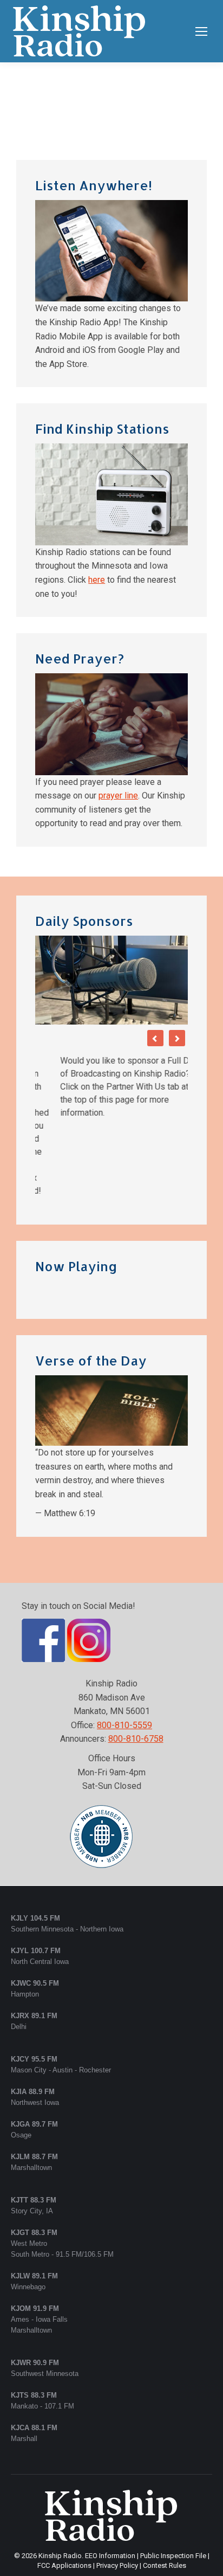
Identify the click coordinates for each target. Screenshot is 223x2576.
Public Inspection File (173, 2478)
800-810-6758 (136, 1661)
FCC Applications (64, 2487)
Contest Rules (165, 2487)
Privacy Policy (117, 2487)
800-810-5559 (124, 1647)
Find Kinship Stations (102, 429)
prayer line (118, 796)
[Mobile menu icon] (201, 31)
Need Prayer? (80, 658)
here (97, 580)
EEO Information (110, 2478)
